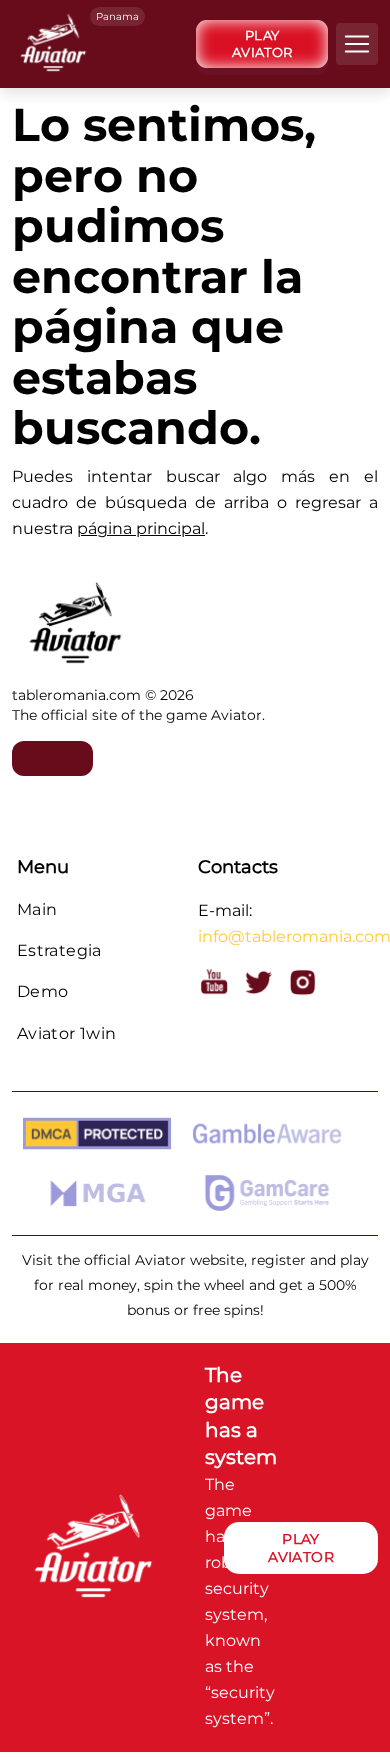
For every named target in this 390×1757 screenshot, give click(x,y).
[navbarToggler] (21, 109)
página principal (141, 528)
